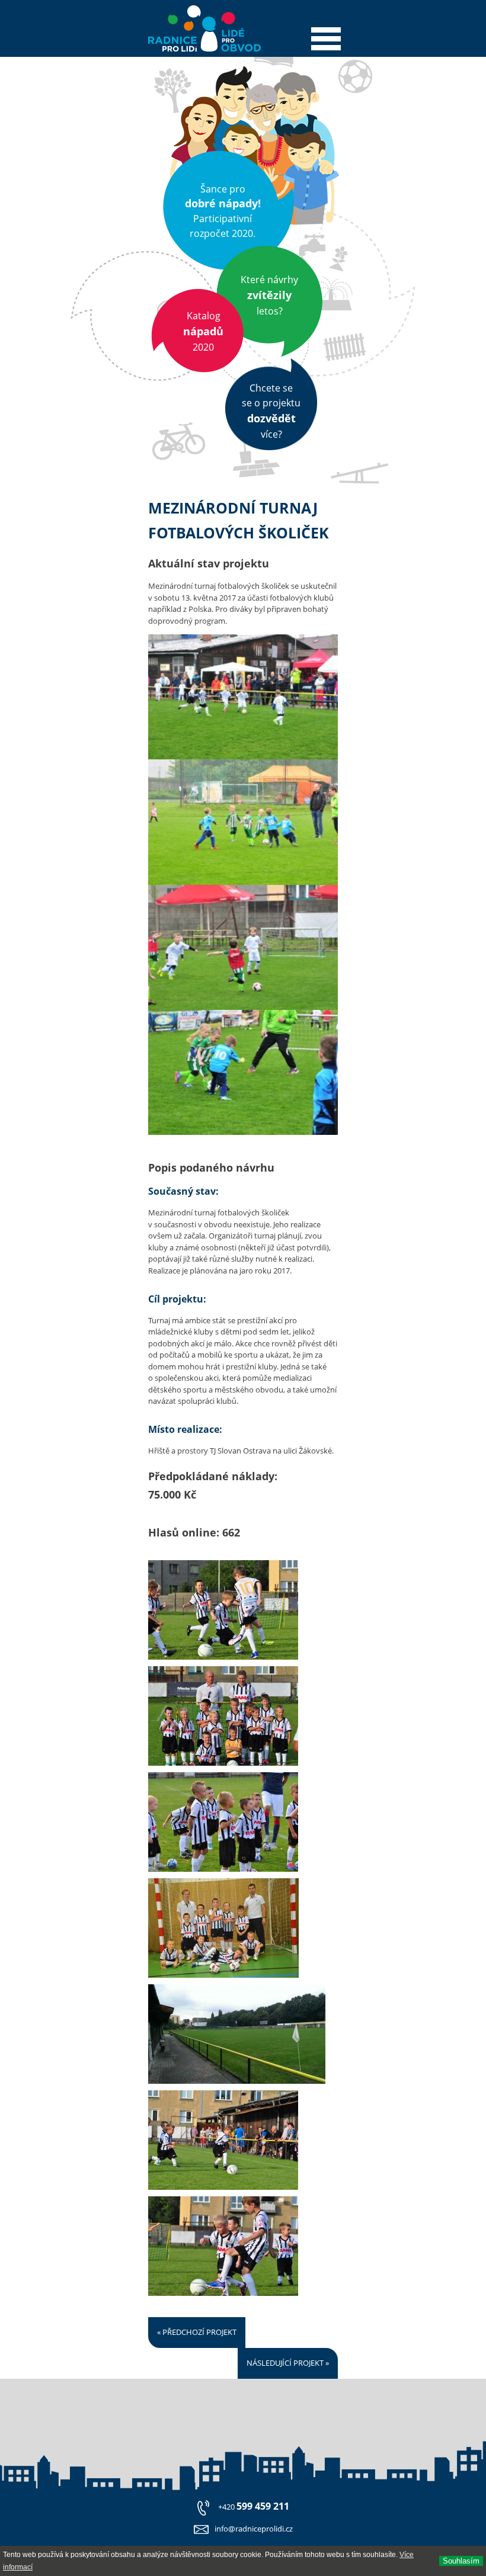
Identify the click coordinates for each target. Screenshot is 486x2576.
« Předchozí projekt (197, 2332)
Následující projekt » (288, 2363)
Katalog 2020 (203, 331)
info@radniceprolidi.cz (254, 2529)
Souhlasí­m (461, 2561)
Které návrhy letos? (269, 295)
